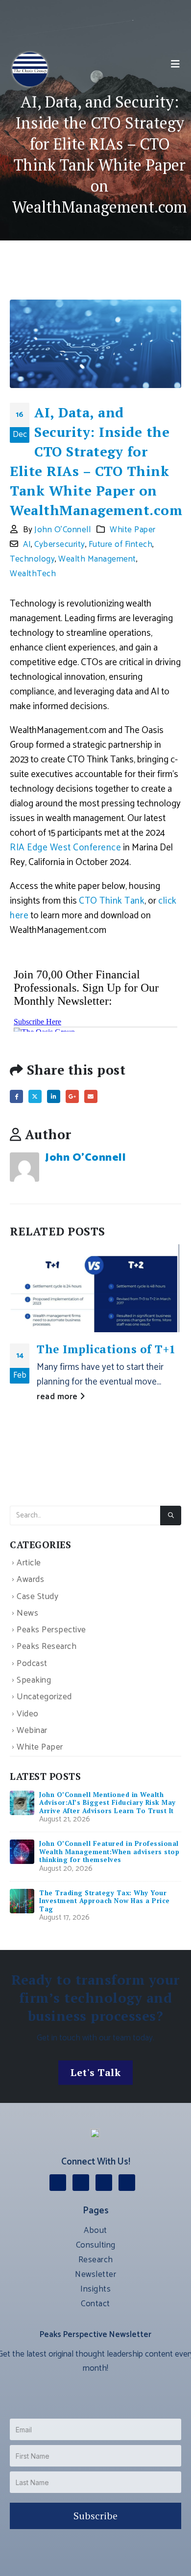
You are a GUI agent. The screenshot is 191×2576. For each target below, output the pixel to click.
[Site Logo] (30, 69)
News (27, 1613)
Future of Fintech (121, 544)
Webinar (32, 1731)
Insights (95, 2289)
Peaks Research (47, 1647)
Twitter (35, 1096)
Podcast (32, 1664)
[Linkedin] (58, 2183)
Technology (32, 559)
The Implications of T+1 (106, 1349)
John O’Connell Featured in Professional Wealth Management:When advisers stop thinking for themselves (109, 1851)
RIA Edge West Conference (65, 848)
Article (29, 1563)
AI (27, 544)
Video (28, 1714)
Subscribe (95, 2516)
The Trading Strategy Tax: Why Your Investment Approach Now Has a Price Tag (105, 1901)
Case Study (37, 1597)
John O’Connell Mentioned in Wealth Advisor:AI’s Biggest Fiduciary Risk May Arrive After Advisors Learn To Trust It (107, 1803)
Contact (95, 2304)
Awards (30, 1580)
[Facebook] (104, 2183)
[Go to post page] (95, 1288)
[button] (176, 65)
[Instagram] (81, 2183)
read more (58, 1397)
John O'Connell (62, 530)
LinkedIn (54, 1096)
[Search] (171, 1515)
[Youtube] (127, 2183)
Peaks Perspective (51, 1630)
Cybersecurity (60, 544)
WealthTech (33, 574)
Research (96, 2260)
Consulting (96, 2245)
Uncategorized (44, 1698)
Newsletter (95, 2274)
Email (91, 1096)
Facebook (16, 1096)
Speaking (34, 1680)
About (95, 2230)
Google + (72, 1096)
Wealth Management (97, 559)
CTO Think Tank (112, 901)
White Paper (133, 530)
